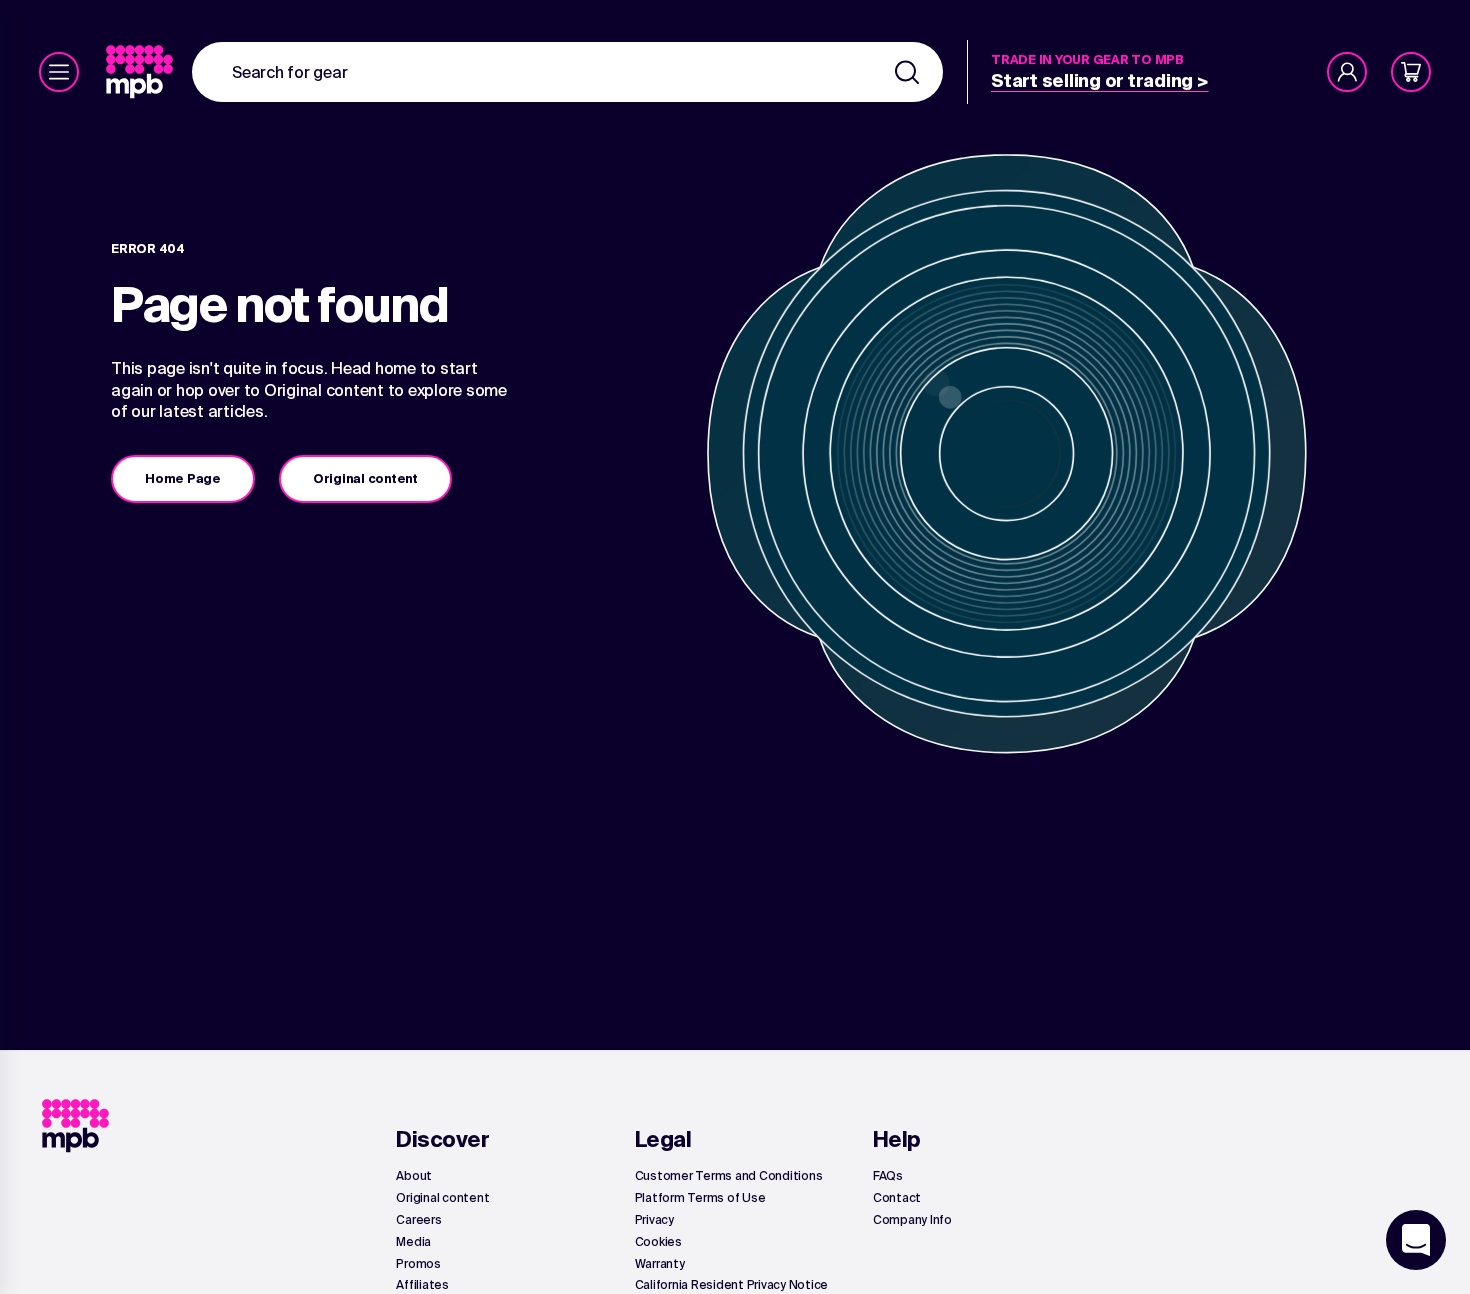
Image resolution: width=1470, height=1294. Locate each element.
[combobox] (567, 72)
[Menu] (59, 72)
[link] (141, 72)
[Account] (1347, 72)
